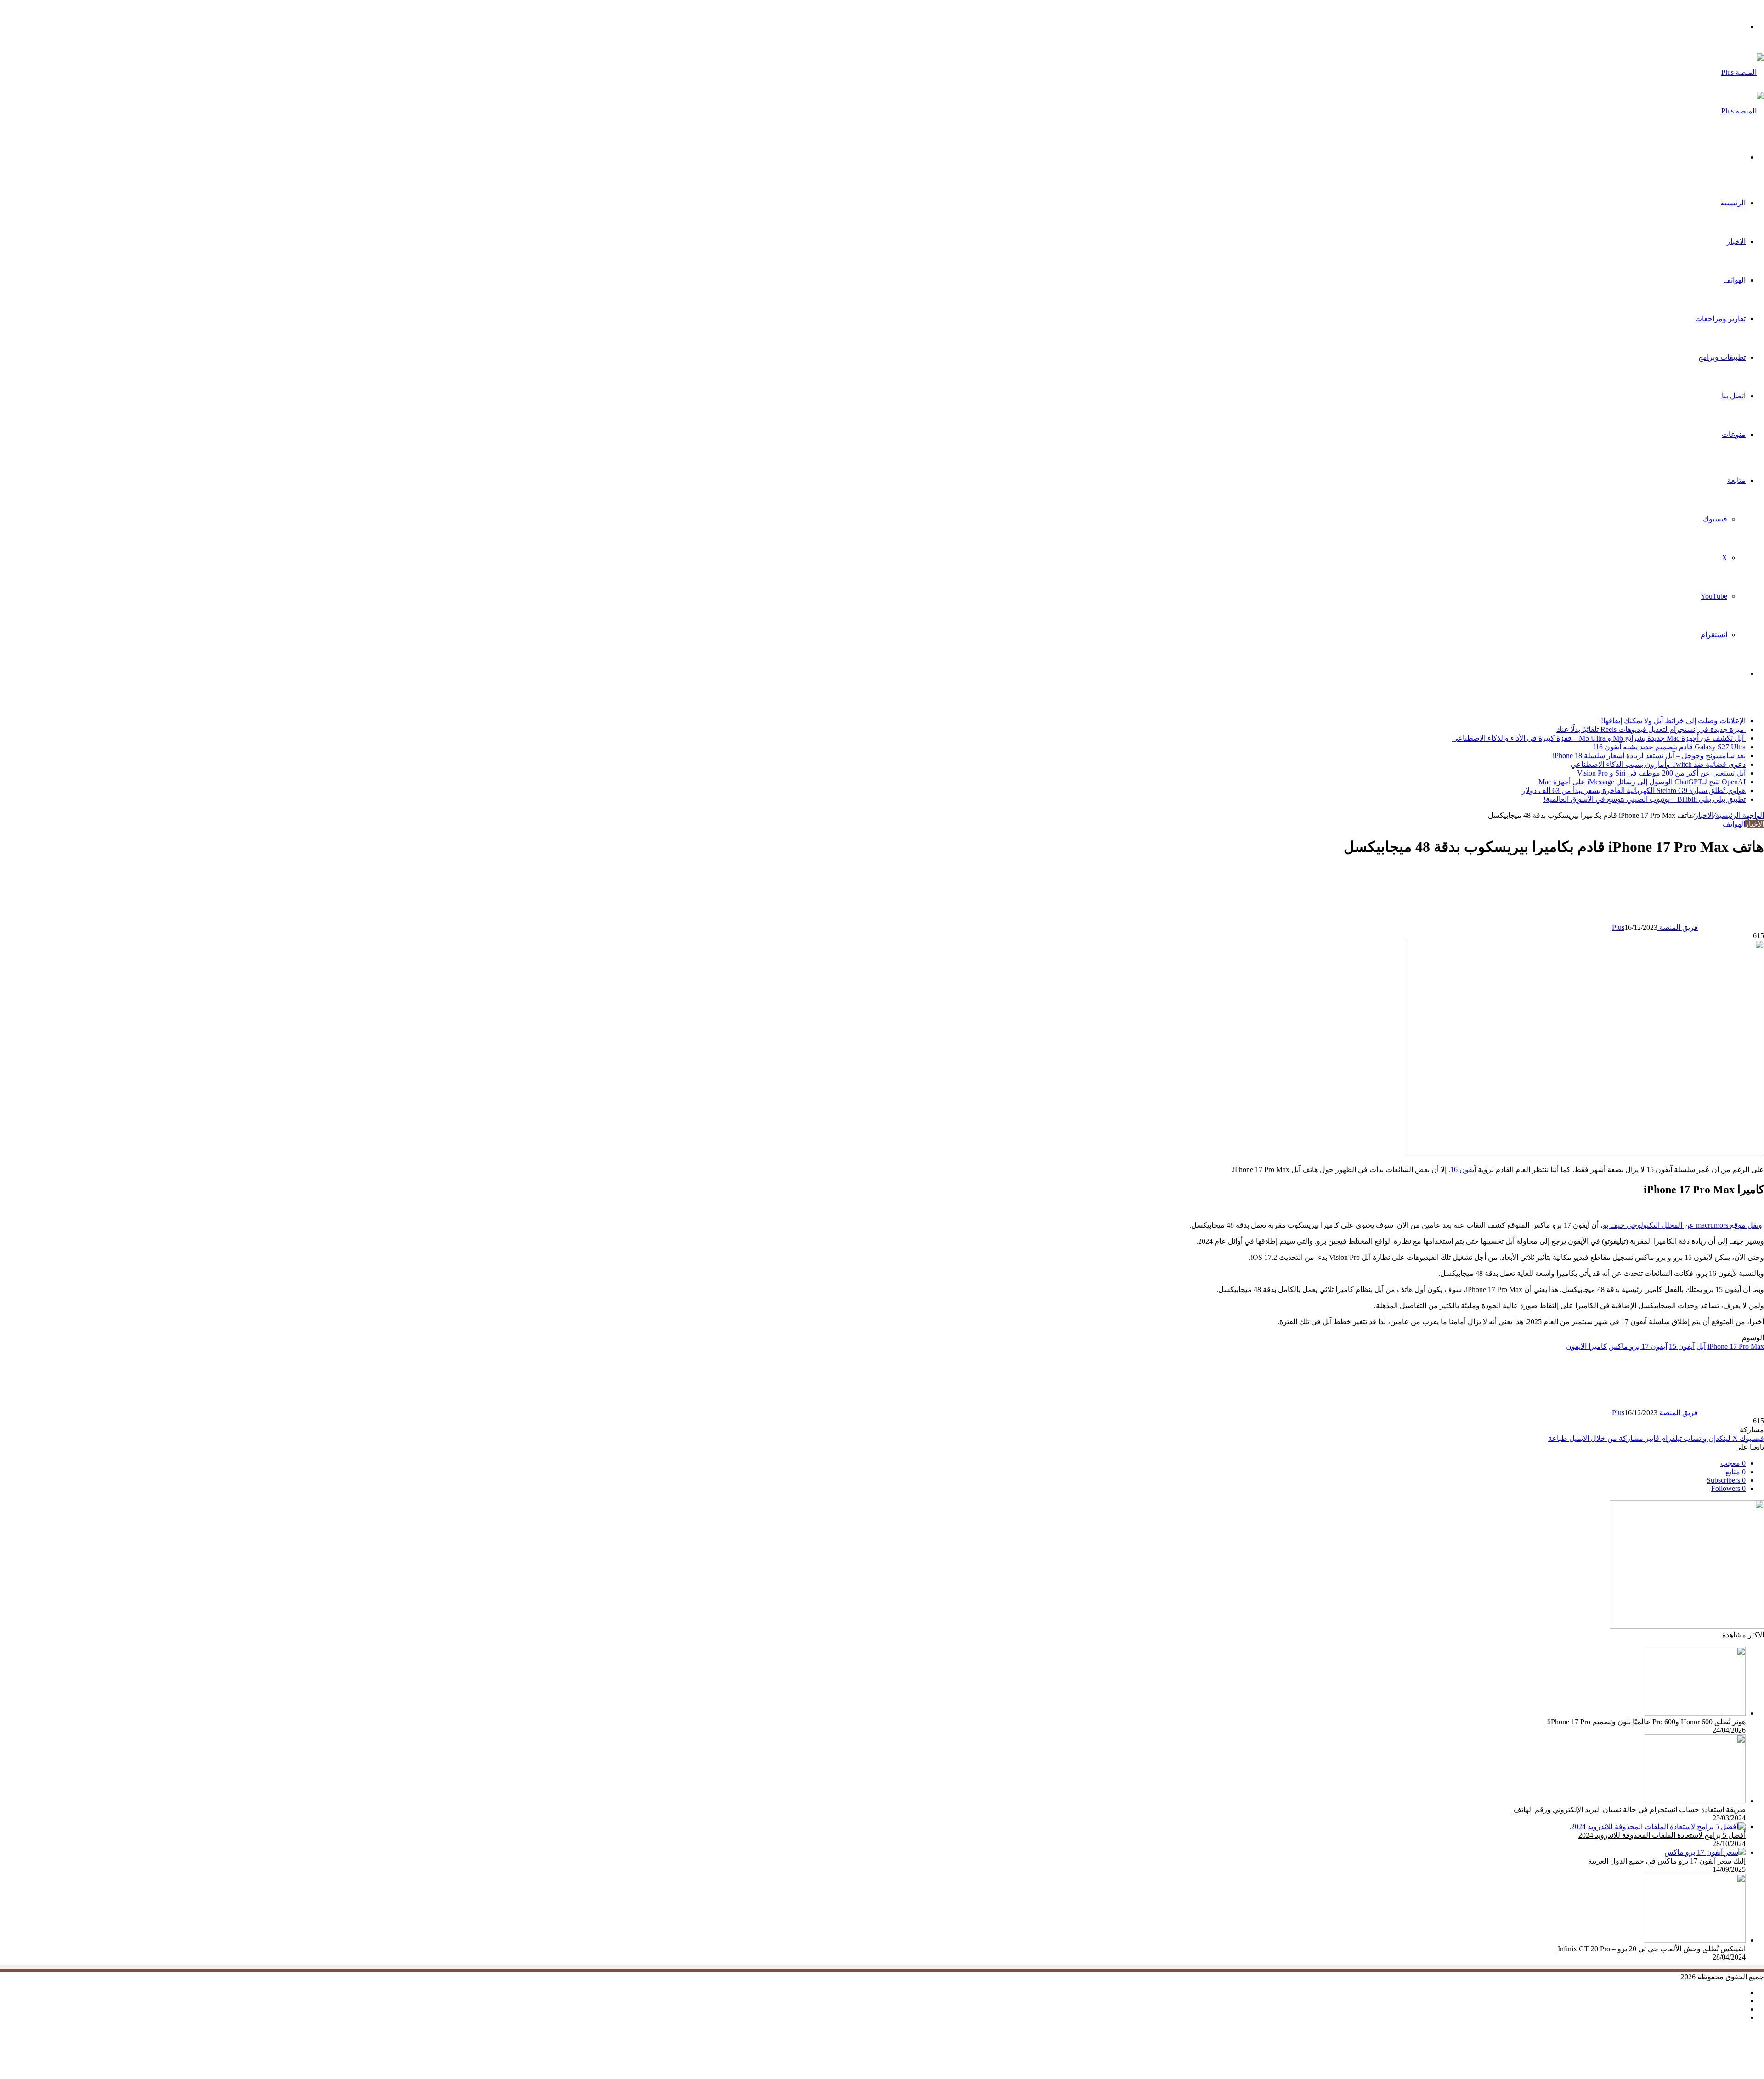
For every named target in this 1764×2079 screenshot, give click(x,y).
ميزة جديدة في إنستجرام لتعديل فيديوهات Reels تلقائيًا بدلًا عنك (1651, 729)
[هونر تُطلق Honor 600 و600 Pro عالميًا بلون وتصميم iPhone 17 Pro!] (1695, 1713)
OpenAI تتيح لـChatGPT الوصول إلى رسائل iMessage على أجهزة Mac (1642, 782)
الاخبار (1736, 241)
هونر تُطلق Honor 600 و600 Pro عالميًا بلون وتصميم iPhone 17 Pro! (1646, 1722)
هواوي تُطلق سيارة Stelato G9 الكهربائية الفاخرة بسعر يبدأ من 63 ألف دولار (1634, 790)
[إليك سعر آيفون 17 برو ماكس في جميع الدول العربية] (1705, 1852)
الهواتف (1734, 280)
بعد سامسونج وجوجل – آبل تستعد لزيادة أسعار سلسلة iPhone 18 (1649, 756)
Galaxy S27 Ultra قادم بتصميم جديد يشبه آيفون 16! (1669, 747)
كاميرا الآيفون (1586, 1346)
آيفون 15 (1682, 1346)
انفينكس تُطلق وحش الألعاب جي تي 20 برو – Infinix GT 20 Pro (1652, 1949)
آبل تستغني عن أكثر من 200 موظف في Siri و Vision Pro (1661, 773)
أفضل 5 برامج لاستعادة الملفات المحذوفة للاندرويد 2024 (1662, 1835)
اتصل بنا (1734, 396)
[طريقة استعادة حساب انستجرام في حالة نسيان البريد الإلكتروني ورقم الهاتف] (1695, 1801)
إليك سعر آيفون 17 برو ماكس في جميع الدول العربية (1667, 1861)
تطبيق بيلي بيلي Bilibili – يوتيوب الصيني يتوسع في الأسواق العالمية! (1645, 799)
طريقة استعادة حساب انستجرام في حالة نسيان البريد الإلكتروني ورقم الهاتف (1630, 1810)
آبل (1701, 1346)
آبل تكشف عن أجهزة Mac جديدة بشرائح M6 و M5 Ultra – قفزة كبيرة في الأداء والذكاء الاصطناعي (1599, 738)
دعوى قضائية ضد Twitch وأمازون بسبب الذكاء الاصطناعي (1658, 764)
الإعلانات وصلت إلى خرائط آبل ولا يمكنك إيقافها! (1673, 721)
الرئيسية (1733, 203)
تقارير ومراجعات (1720, 319)
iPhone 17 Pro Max (1736, 1346)
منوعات (1734, 434)
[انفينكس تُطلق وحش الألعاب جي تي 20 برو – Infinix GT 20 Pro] (1695, 1940)
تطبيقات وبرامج (1722, 357)
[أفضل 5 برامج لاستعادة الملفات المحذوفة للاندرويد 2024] (1657, 1827)
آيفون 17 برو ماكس (1638, 1346)
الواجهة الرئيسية (1740, 815)
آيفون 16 (1463, 1170)
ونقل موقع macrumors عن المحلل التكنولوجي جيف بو (1682, 1225)
